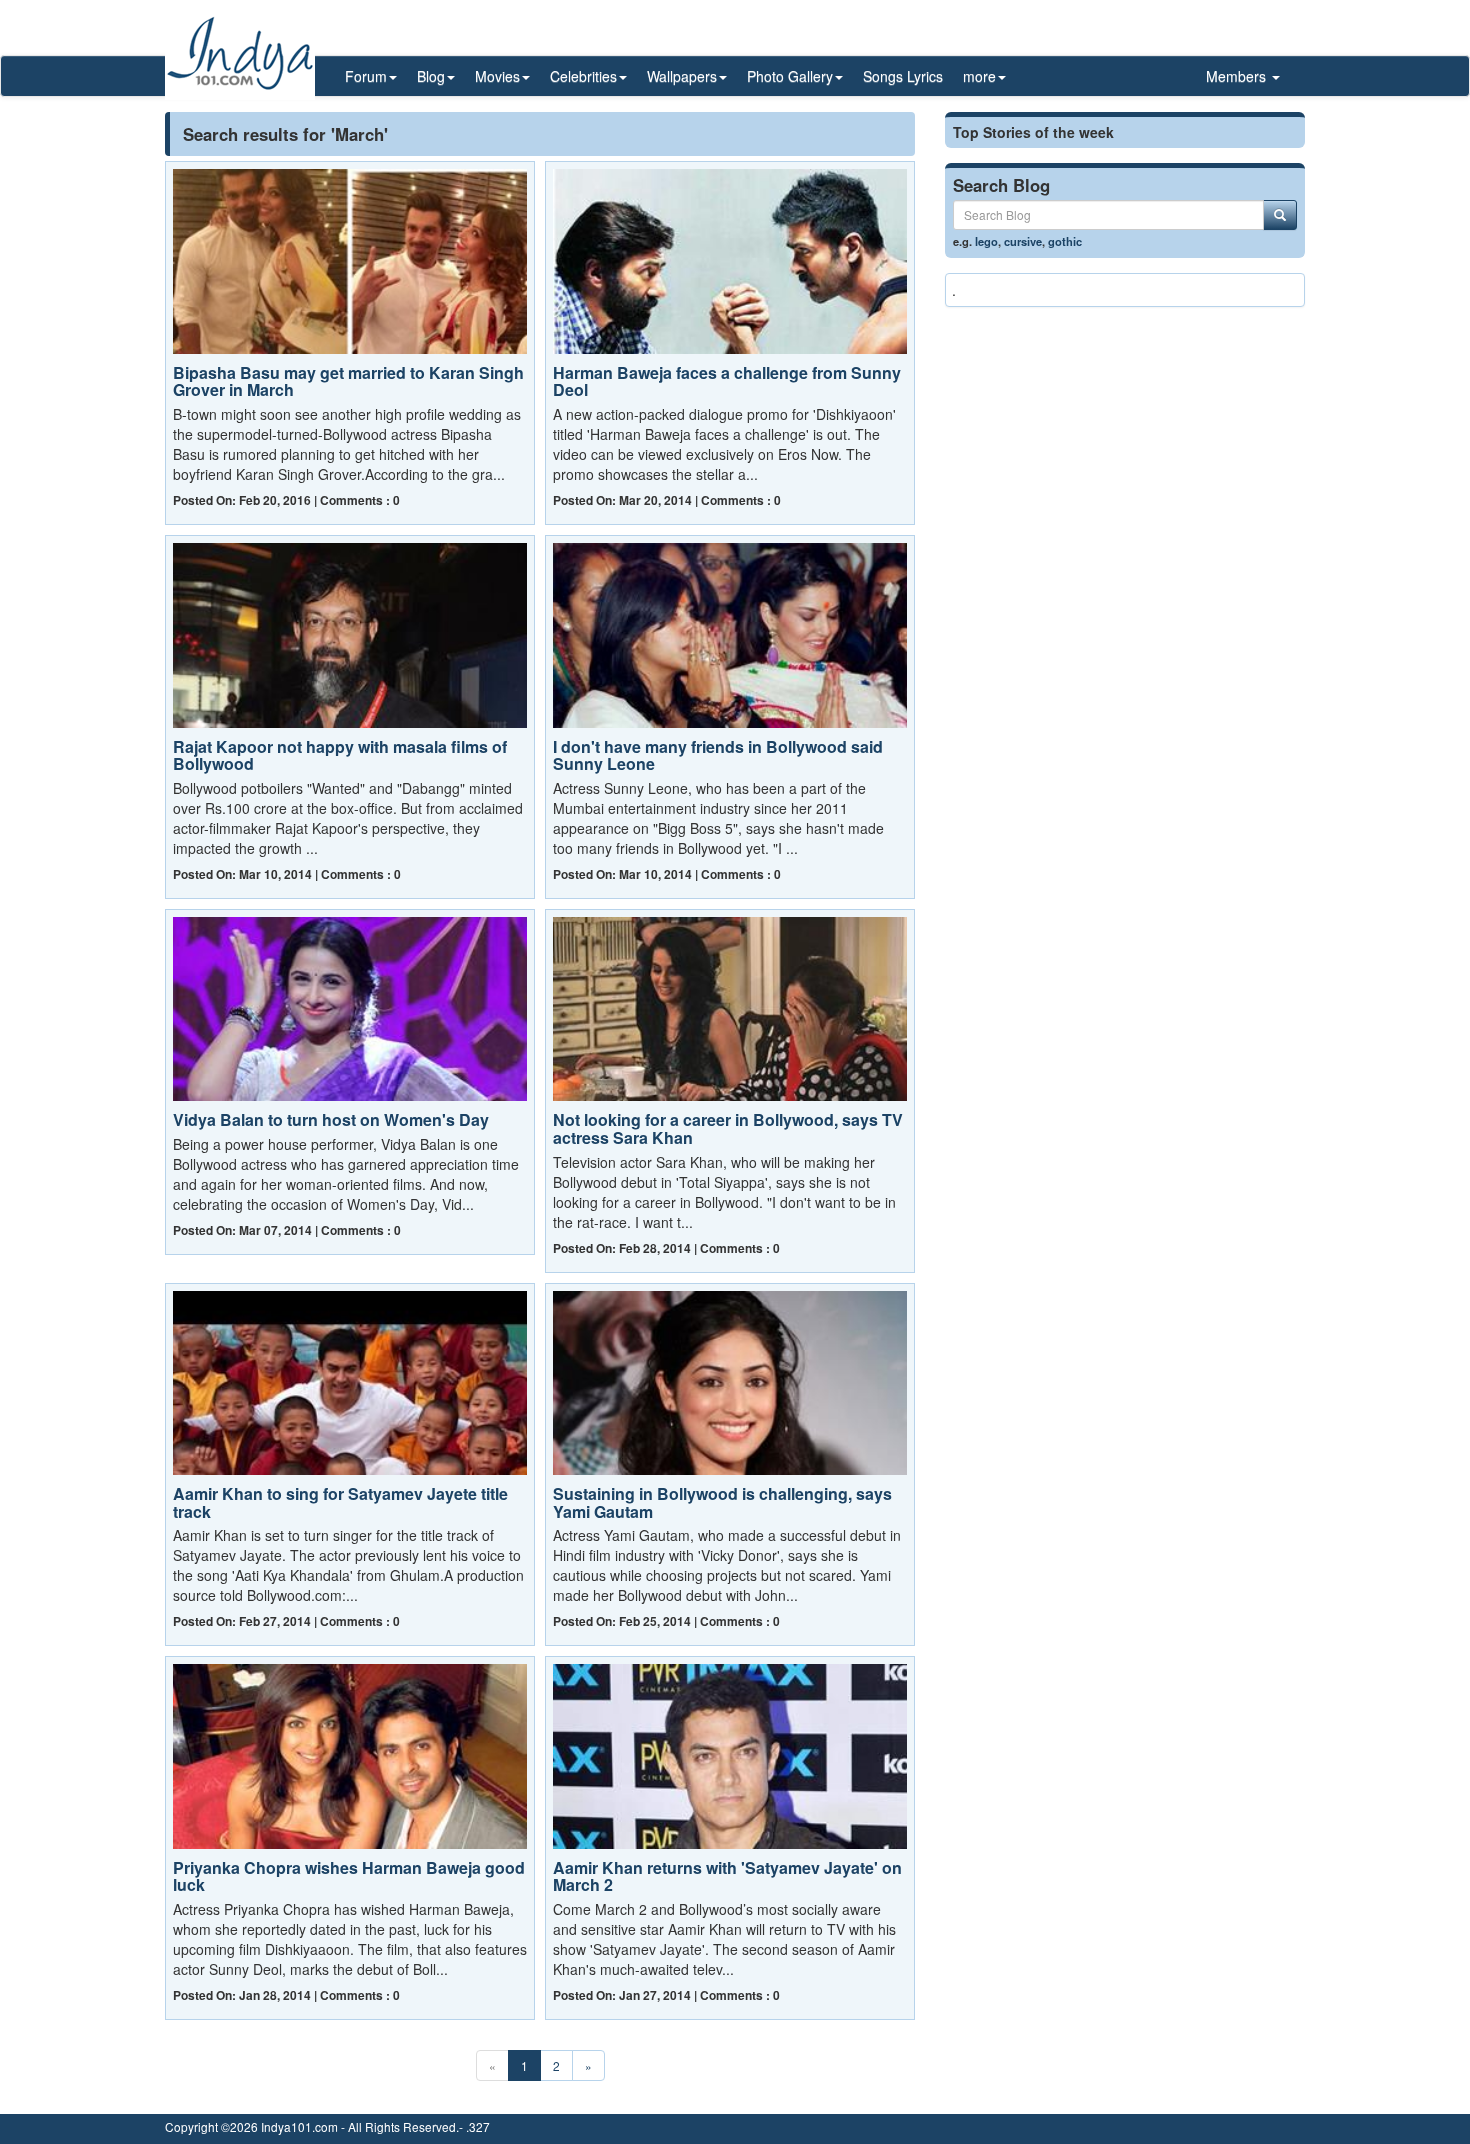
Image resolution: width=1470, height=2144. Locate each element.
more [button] (979, 76)
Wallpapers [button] (682, 76)
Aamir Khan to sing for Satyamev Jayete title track (340, 1502)
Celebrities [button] (583, 76)
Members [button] (1238, 76)
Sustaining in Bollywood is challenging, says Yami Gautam (722, 1502)
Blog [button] (431, 76)
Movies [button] (497, 76)
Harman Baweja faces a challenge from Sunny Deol (727, 381)
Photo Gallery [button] (790, 76)
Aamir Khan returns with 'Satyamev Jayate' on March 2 (727, 1876)
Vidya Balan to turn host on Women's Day (331, 1119)
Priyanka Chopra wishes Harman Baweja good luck (349, 1876)
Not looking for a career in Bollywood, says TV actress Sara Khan (728, 1128)
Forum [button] (366, 76)
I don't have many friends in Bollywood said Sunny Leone (718, 755)
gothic (1065, 241)
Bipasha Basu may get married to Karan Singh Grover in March (348, 381)
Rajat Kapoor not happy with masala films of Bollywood (340, 755)
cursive (1023, 241)
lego (986, 241)
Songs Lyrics (903, 76)
